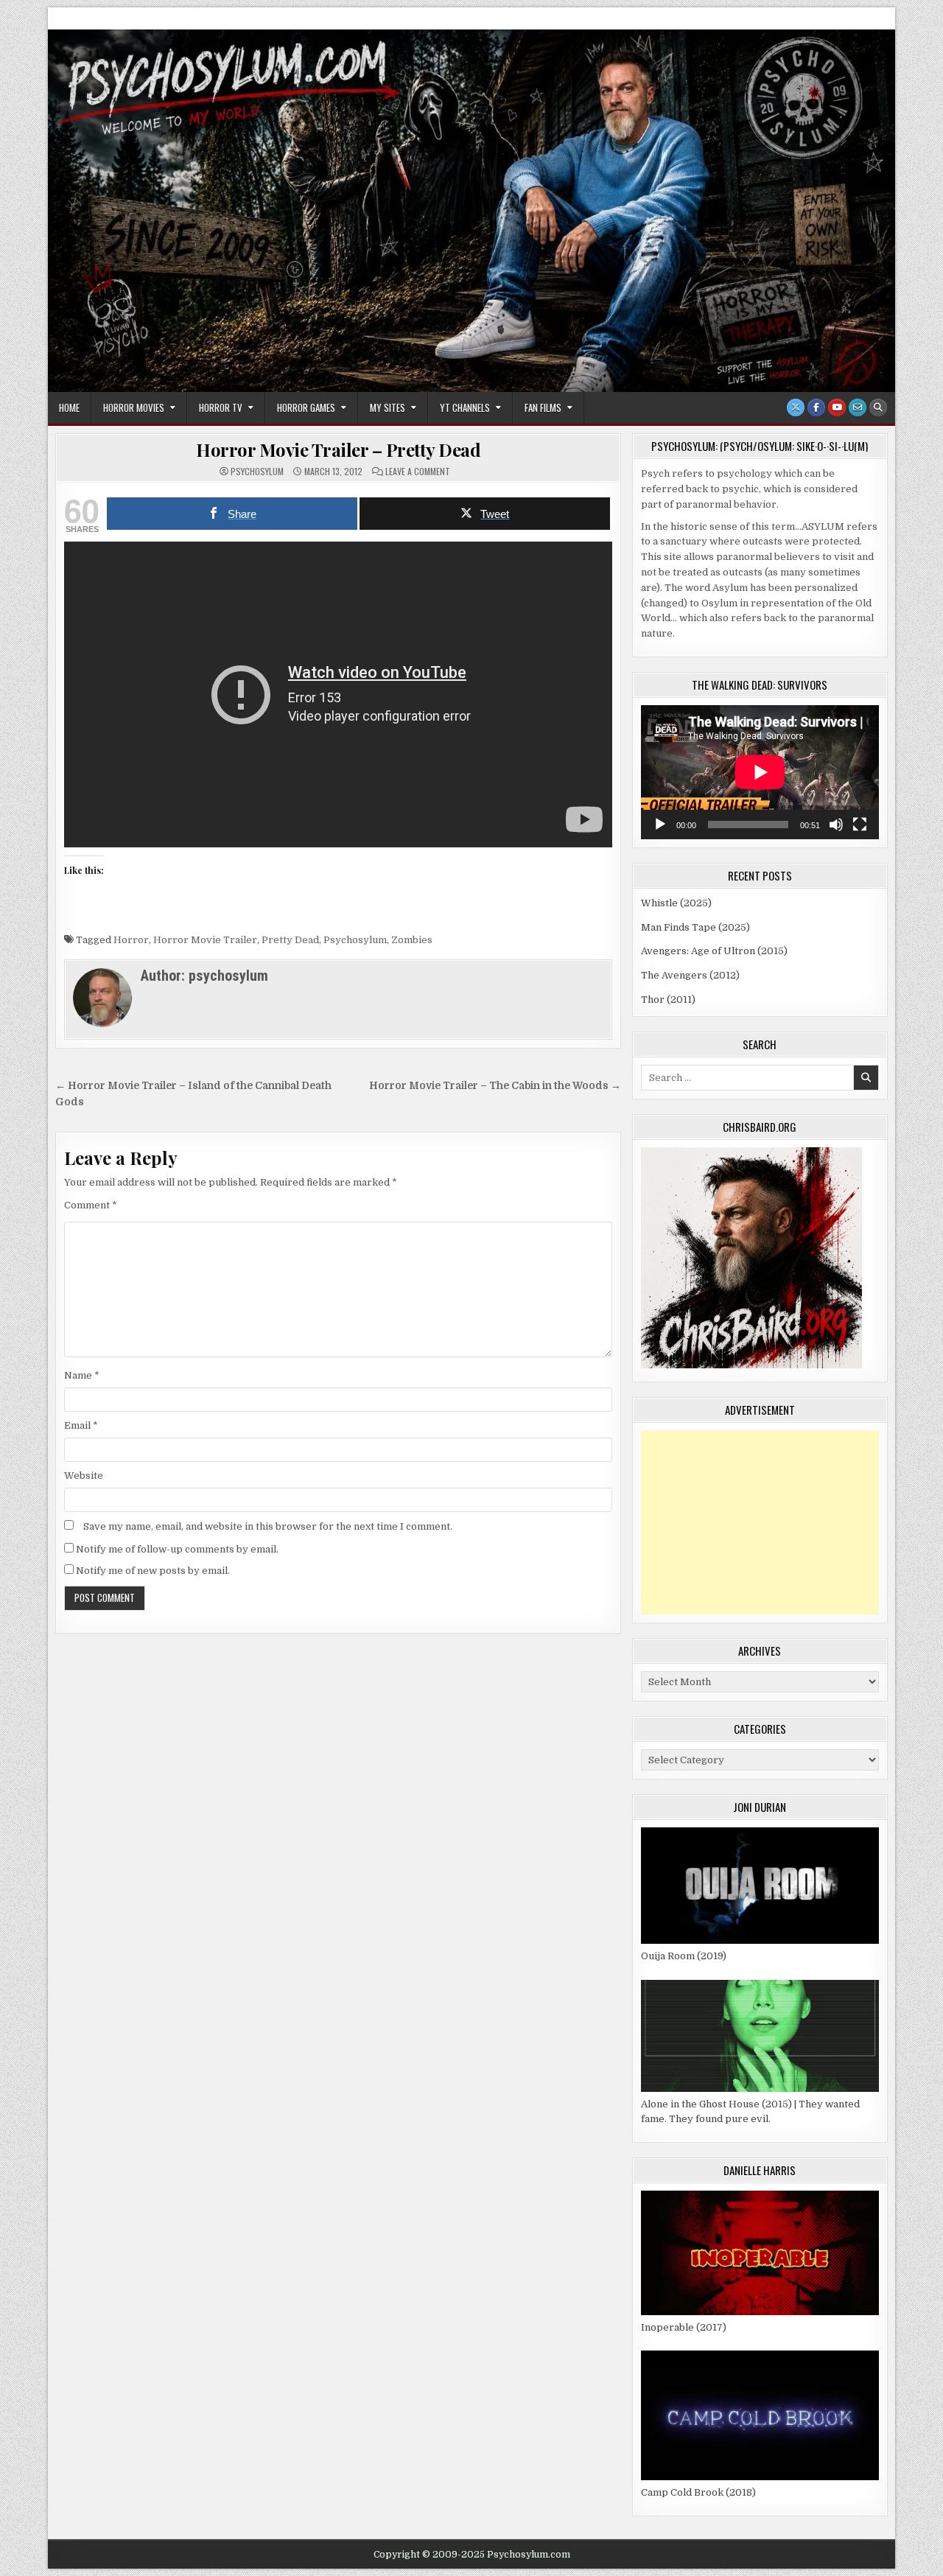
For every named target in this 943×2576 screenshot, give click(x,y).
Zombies (412, 940)
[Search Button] (878, 407)
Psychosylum (355, 940)
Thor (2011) (668, 1000)
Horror (131, 940)
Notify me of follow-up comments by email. (177, 1549)
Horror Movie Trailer (205, 940)
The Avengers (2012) (690, 975)
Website (84, 1476)
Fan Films (543, 407)
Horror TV (221, 407)
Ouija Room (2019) (684, 1956)
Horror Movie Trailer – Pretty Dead (338, 449)
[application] (760, 772)
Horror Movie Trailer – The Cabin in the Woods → (495, 1086)
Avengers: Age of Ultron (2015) (714, 951)
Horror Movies (134, 407)
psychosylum (257, 472)
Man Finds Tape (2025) (695, 927)
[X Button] (796, 407)
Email (81, 1425)
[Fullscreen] (860, 825)
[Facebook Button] (816, 407)
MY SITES (388, 407)
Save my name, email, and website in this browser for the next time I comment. (268, 1526)
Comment (91, 1205)
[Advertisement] (760, 1522)
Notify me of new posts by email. (153, 1571)
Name (82, 1375)
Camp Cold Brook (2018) (698, 2492)
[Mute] (836, 825)
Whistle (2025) (676, 903)
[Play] (660, 825)
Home (69, 407)
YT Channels (465, 407)
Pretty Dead (290, 940)
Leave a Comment (418, 472)
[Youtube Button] (837, 407)
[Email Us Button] (858, 407)
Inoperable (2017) (684, 2327)
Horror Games (306, 407)
